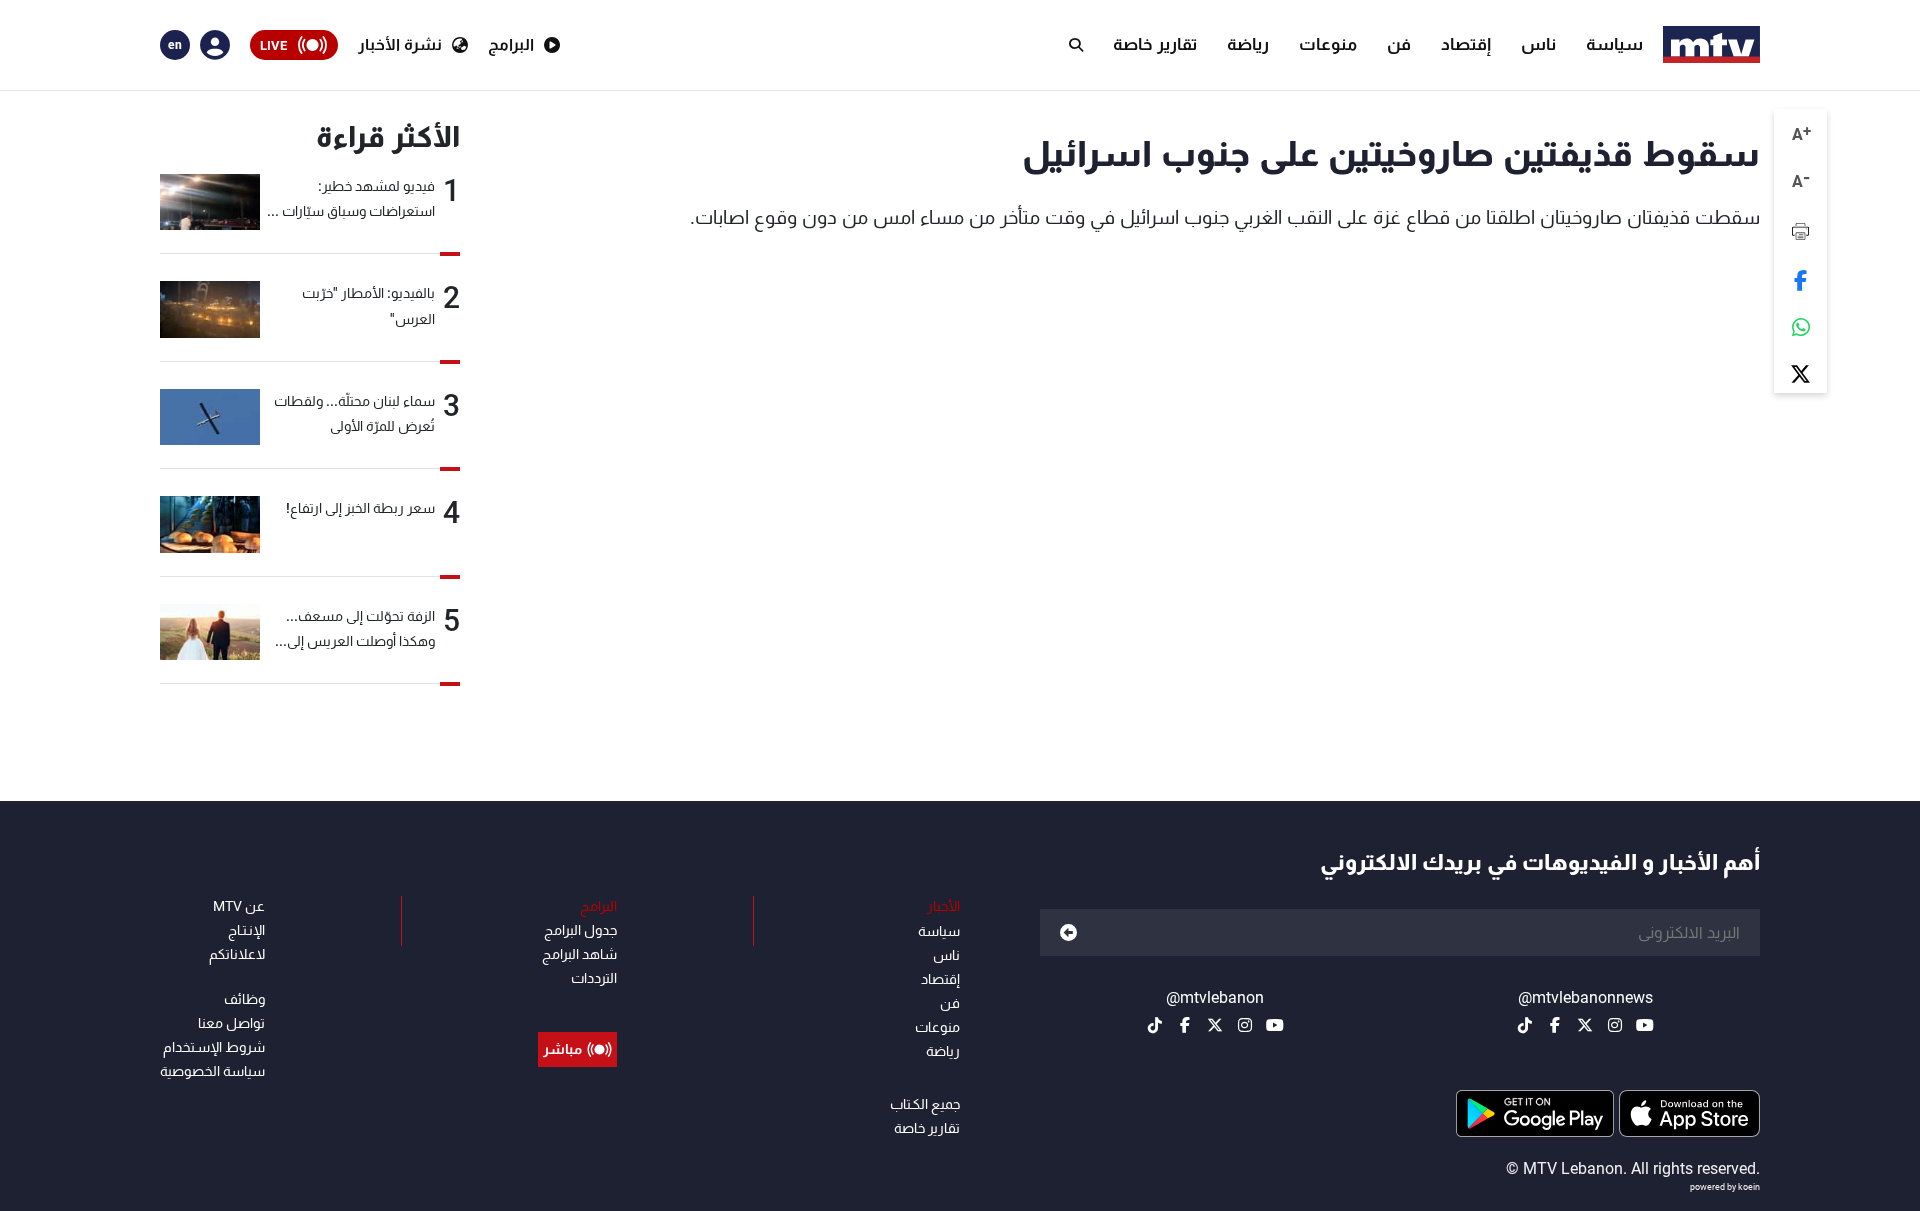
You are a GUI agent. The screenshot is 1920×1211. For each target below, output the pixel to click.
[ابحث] (1076, 45)
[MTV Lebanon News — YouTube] (1645, 1025)
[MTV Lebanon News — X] (1585, 1025)
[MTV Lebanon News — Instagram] (1615, 1025)
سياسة (1614, 44)
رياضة (1248, 44)
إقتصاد (1466, 44)
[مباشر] (577, 1004)
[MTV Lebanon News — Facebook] (1555, 1025)
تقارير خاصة (1155, 44)
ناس (1538, 44)
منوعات (1328, 44)
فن (1399, 44)
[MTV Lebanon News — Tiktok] (1525, 1025)
